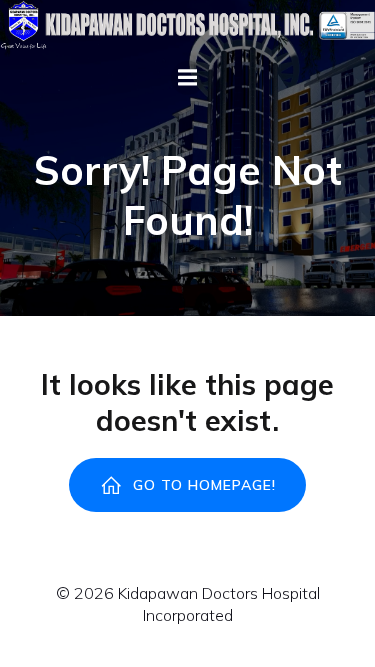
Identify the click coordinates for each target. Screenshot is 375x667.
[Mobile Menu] (188, 78)
